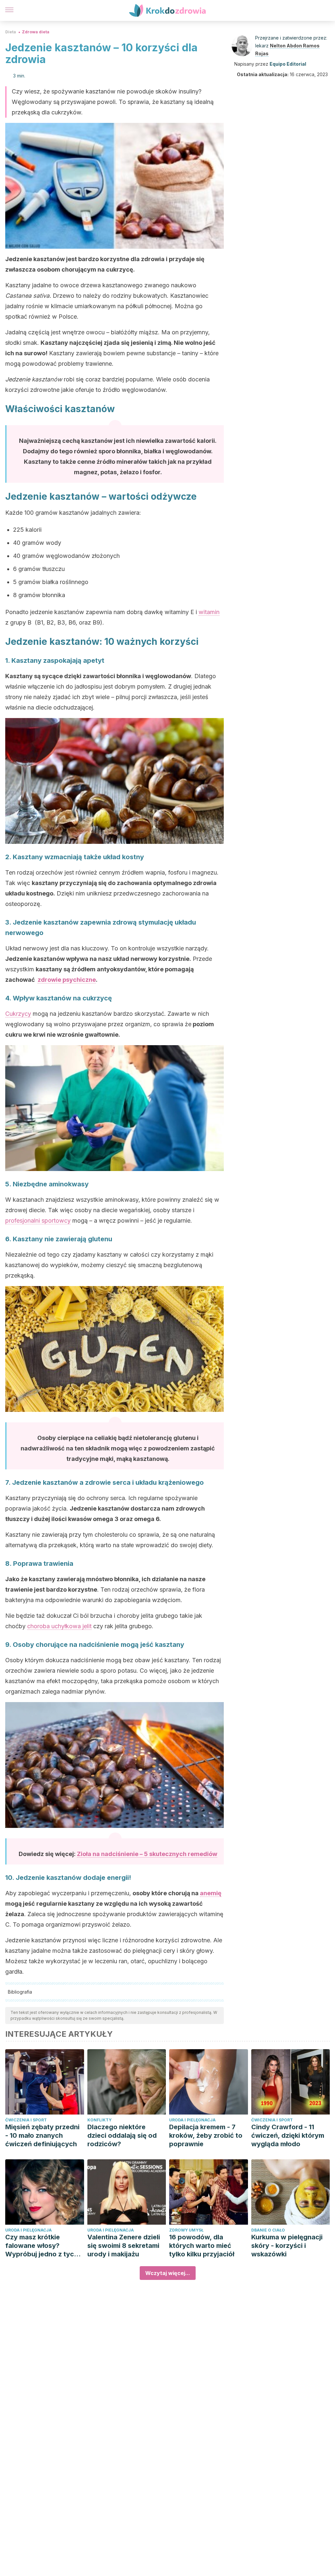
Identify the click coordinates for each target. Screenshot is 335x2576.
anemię (211, 1893)
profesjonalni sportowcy (38, 1221)
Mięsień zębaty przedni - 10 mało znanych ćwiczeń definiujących (42, 2135)
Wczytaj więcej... (168, 2273)
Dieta (11, 32)
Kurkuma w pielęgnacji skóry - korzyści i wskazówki (287, 2246)
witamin (209, 612)
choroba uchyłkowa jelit (59, 1626)
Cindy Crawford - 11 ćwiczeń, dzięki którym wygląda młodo (288, 2135)
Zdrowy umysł (186, 2230)
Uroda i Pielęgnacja (192, 2120)
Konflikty (99, 2120)
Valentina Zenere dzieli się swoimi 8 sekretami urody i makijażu (124, 2246)
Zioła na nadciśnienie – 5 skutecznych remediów (147, 1854)
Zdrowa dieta (36, 32)
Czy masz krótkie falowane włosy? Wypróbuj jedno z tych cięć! (42, 2246)
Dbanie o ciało (268, 2230)
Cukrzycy (18, 1014)
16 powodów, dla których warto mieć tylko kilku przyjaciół (202, 2246)
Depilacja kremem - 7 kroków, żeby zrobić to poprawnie (206, 2135)
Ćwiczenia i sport (26, 2120)
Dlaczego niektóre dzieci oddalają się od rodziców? (122, 2135)
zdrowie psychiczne (67, 980)
